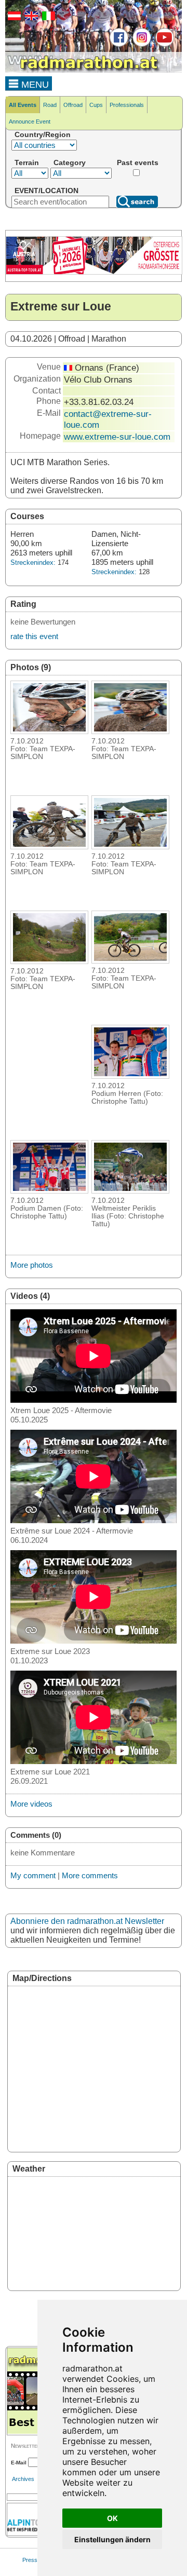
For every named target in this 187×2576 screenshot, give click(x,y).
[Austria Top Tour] (94, 273)
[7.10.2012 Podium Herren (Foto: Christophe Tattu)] (130, 1076)
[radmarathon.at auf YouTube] (163, 45)
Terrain (27, 162)
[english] (30, 18)
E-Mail (19, 2463)
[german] (13, 18)
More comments (90, 1875)
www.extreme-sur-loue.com (117, 437)
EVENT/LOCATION (46, 191)
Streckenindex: (33, 562)
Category (70, 162)
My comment (33, 1875)
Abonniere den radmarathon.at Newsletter (87, 1921)
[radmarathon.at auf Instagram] (141, 45)
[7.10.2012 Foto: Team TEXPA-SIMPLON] (49, 731)
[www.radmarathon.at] (83, 71)
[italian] (47, 18)
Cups (96, 105)
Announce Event (30, 121)
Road (50, 105)
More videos (31, 1804)
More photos (32, 1265)
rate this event (34, 636)
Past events (138, 162)
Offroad (73, 105)
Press (30, 2560)
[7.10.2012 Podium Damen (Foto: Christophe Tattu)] (49, 1190)
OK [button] (112, 2518)
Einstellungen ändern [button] (112, 2539)
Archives (23, 2479)
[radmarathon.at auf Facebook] (118, 45)
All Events (23, 105)
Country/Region (43, 134)
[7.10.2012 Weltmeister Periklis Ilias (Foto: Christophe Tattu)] (130, 1190)
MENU (34, 85)
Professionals (127, 105)
